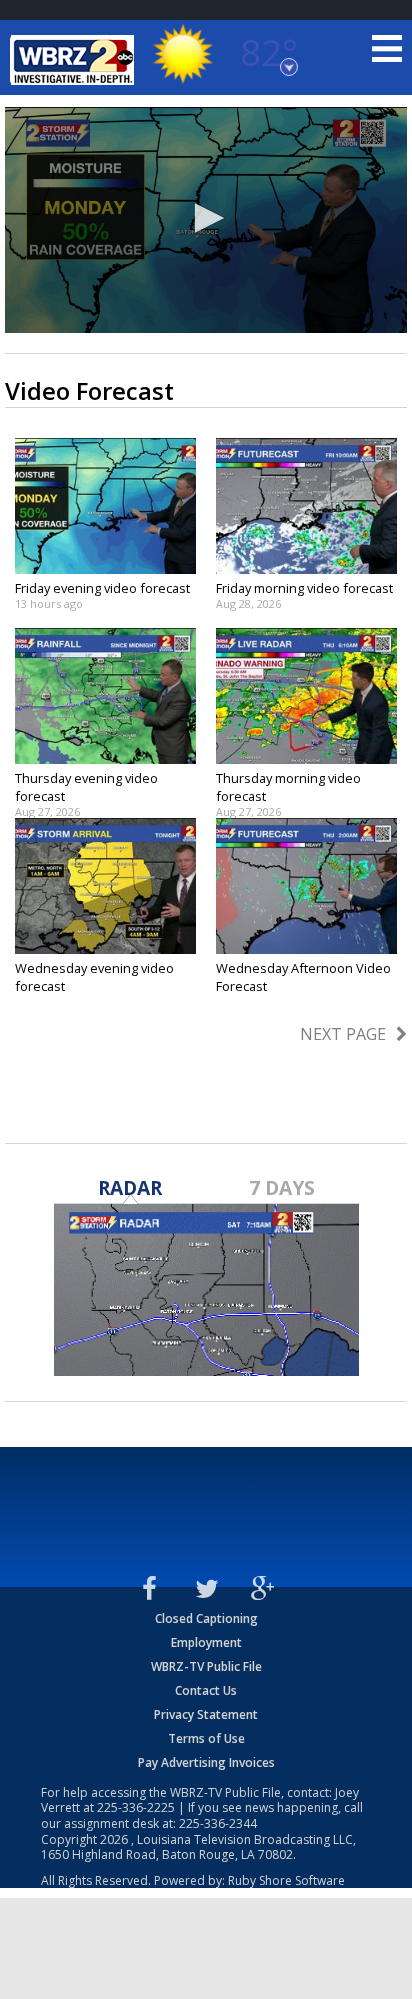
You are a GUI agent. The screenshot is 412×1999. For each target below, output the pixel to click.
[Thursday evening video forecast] (105, 696)
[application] (206, 220)
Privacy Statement (206, 1714)
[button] (206, 218)
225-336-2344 (218, 1823)
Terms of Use (206, 1738)
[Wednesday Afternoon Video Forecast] (306, 886)
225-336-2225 (136, 1807)
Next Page (343, 1034)
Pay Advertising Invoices (206, 1762)
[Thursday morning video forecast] (306, 696)
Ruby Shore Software (286, 1880)
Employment (206, 1642)
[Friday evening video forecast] (105, 506)
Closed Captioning (206, 1618)
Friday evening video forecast (102, 588)
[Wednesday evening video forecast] (105, 886)
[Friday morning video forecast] (306, 506)
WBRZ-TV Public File (206, 1666)
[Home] (75, 60)
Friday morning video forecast (304, 588)
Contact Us (206, 1690)
